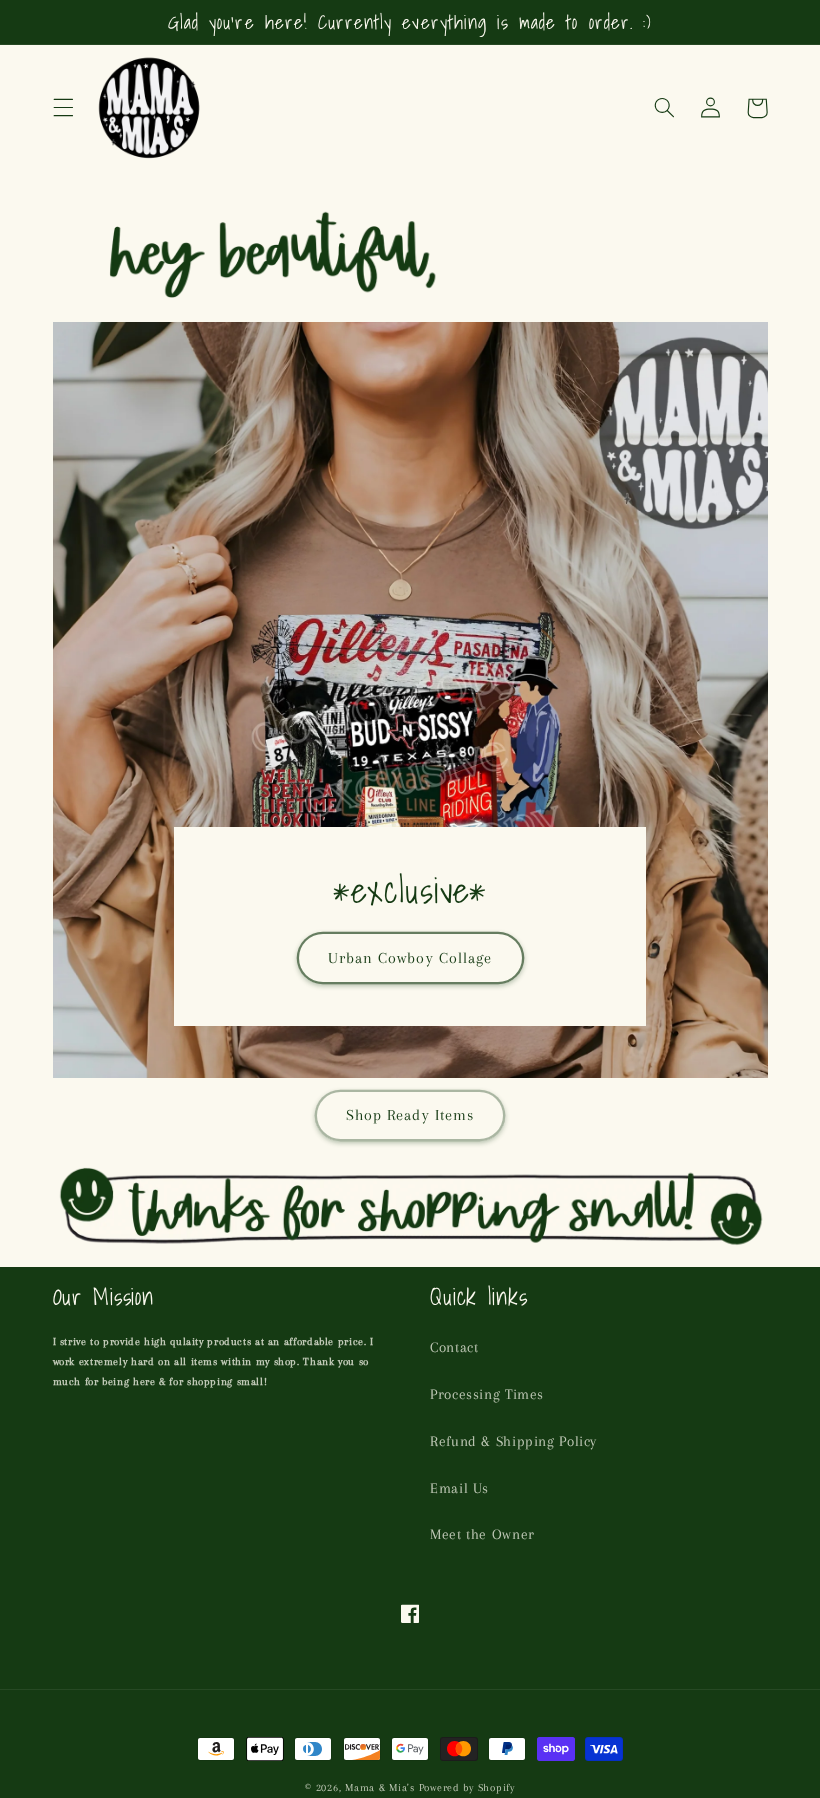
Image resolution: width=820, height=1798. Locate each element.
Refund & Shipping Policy (513, 1441)
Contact (454, 1347)
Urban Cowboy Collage (410, 958)
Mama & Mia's (380, 1787)
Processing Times (487, 1394)
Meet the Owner (482, 1534)
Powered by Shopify (467, 1787)
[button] (63, 108)
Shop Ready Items (410, 1115)
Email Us (459, 1488)
